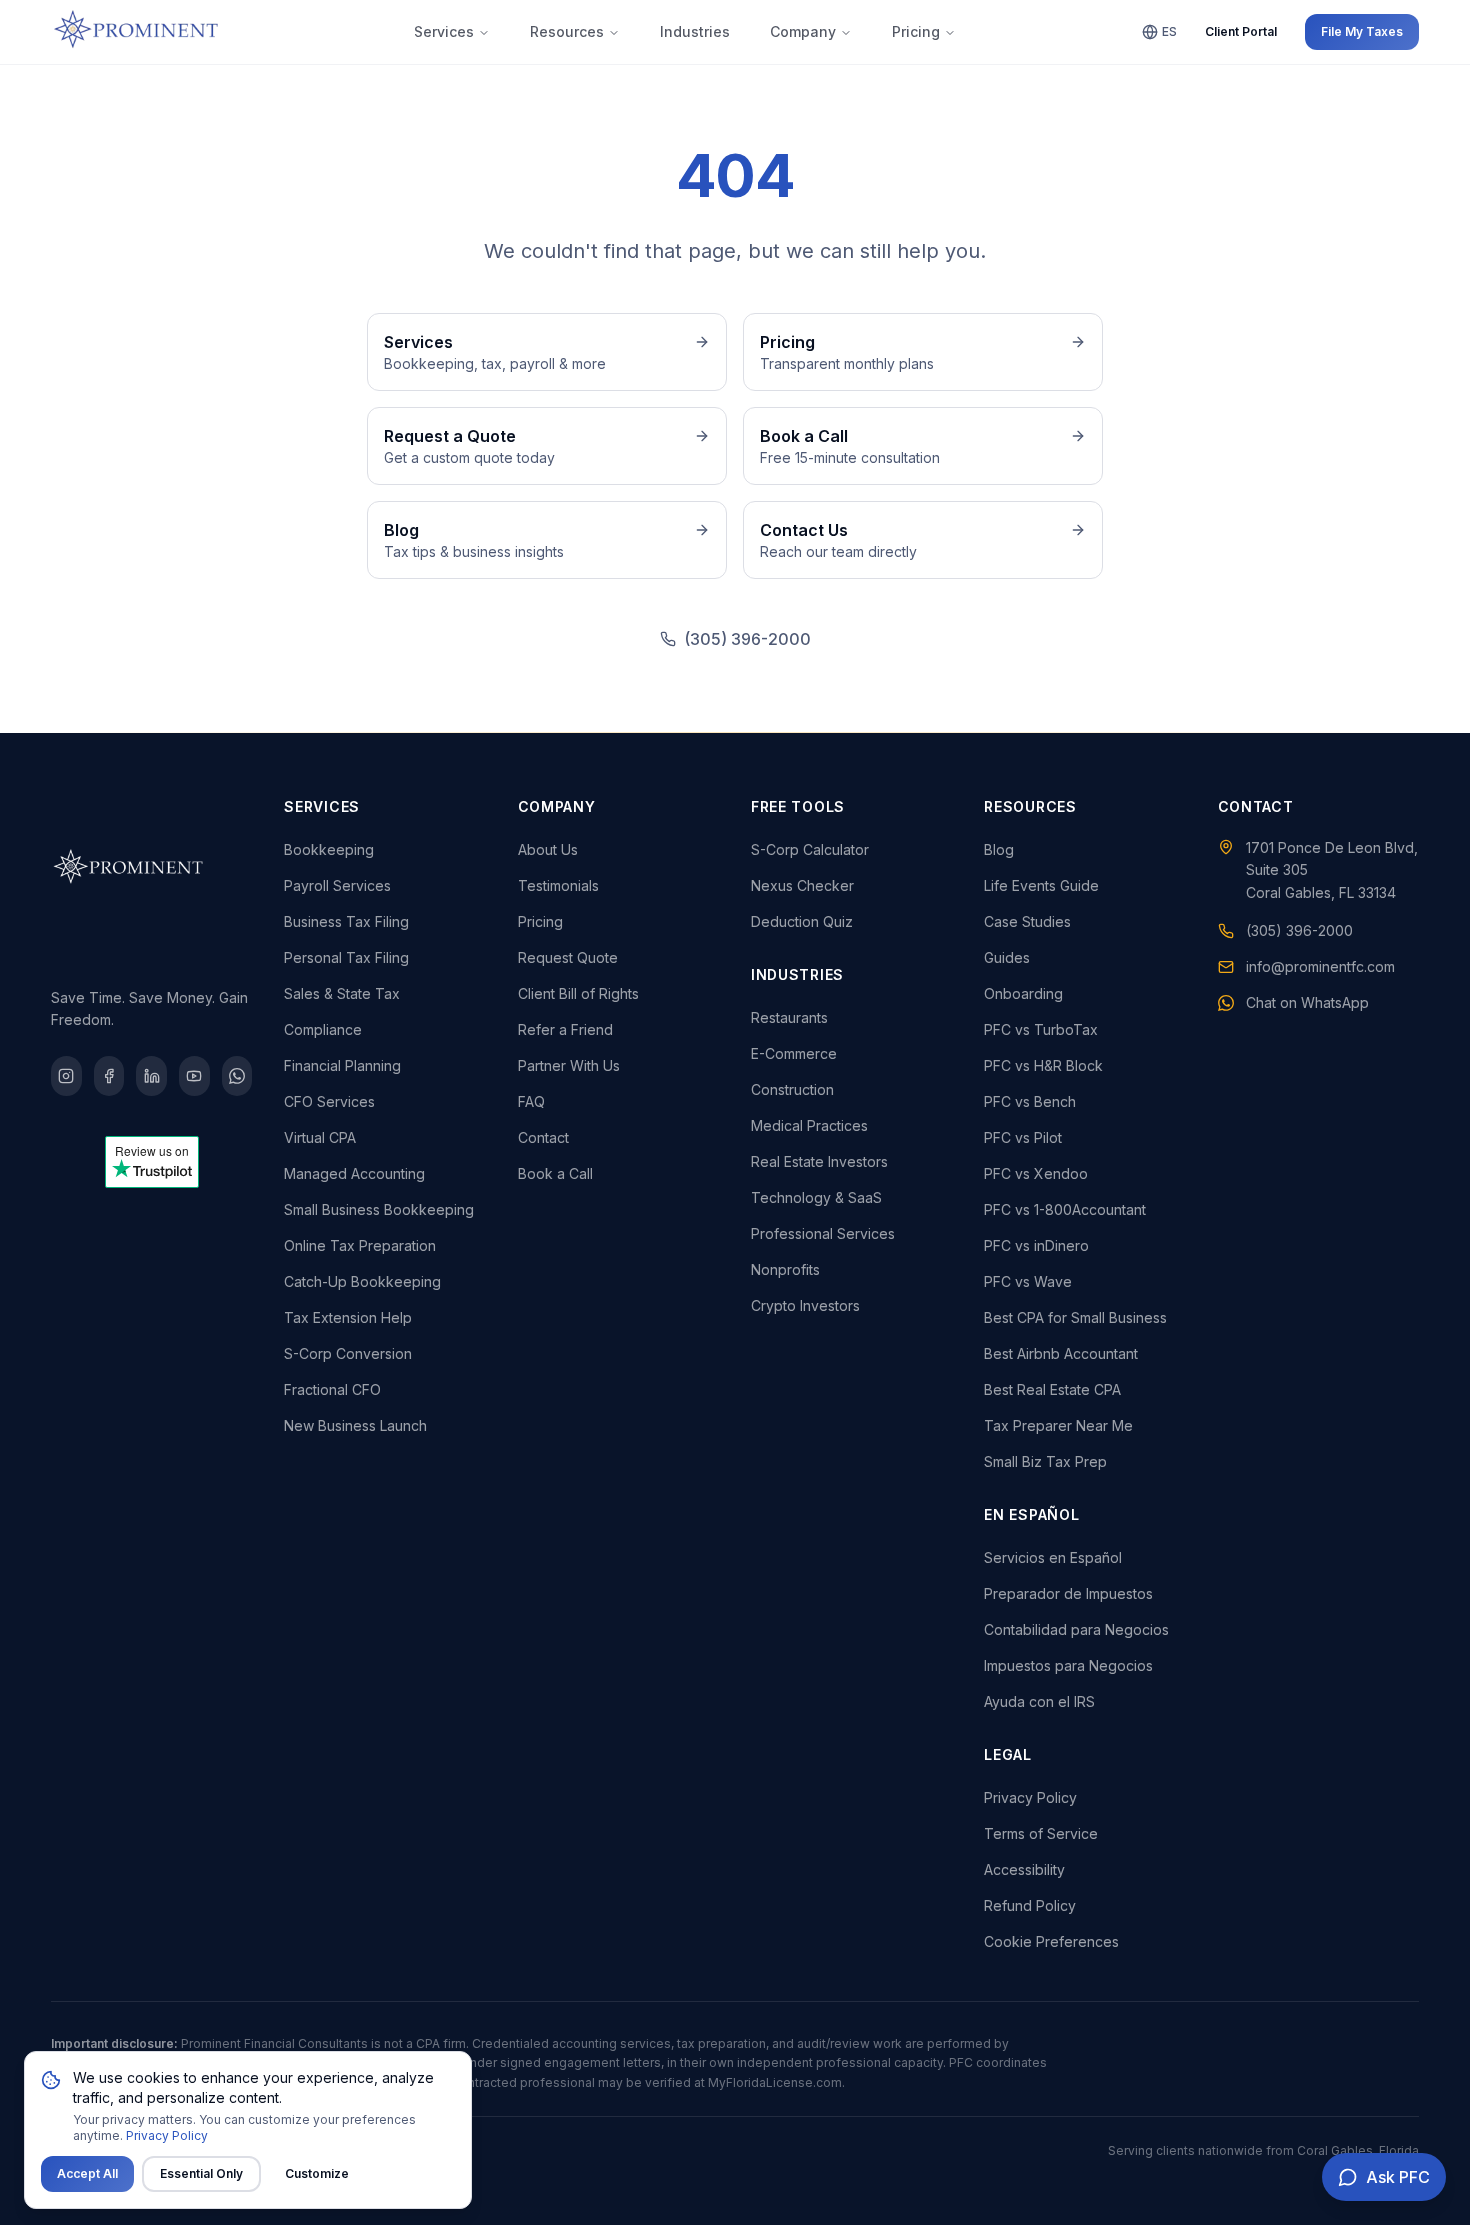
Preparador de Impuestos (1068, 1593)
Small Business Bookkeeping (379, 1209)
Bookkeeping (329, 849)
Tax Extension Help (348, 1317)
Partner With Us (569, 1065)
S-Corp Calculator (810, 849)
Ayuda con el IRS (1039, 1701)
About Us (548, 849)
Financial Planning (342, 1065)
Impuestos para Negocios (1068, 1665)
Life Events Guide (1041, 885)
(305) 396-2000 (747, 639)
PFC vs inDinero (1036, 1245)
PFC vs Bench (1030, 1101)
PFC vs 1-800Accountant (1065, 1209)
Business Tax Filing (346, 921)
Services (444, 31)
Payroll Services (337, 885)
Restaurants (789, 1017)
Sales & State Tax (342, 993)
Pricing (916, 31)
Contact (543, 1137)
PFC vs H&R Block (1043, 1065)
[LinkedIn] (151, 1076)
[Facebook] (109, 1076)
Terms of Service (1041, 1833)
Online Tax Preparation (360, 1245)
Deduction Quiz (802, 921)
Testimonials (558, 885)
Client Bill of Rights (578, 993)
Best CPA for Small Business (1075, 1317)
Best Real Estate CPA (1052, 1389)
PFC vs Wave (1028, 1281)
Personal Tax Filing (346, 957)
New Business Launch (355, 1425)
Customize (317, 2173)
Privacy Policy (1030, 1797)
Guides (1007, 957)
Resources (567, 31)
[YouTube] (194, 1076)
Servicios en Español (1053, 1557)
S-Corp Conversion (348, 1353)
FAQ (531, 1101)
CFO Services (329, 1101)
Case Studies (1027, 921)
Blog (999, 849)
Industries (695, 31)
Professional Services (823, 1233)
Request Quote (568, 957)
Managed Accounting (354, 1173)
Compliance (323, 1029)
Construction (792, 1089)
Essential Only (201, 2173)
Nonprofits (785, 1269)
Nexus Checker (802, 885)
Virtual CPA (320, 1137)
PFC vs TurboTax (1041, 1029)
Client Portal (1241, 31)
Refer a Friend (565, 1029)
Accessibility (1024, 1869)
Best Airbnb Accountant (1061, 1353)
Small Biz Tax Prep (1045, 1461)
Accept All (87, 2173)
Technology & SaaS (816, 1197)
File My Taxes (1362, 31)
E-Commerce (794, 1053)
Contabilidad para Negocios (1076, 1629)
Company (803, 31)
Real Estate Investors (819, 1161)
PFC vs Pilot (1023, 1137)
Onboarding (1023, 993)
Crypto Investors (805, 1305)
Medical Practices (809, 1125)
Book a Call (555, 1173)
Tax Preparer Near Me (1058, 1425)
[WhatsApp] (237, 1076)
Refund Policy (1030, 1905)
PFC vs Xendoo (1036, 1173)
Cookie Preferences (1051, 1941)
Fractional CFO (332, 1389)
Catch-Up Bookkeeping (362, 1281)
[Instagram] (66, 1076)
